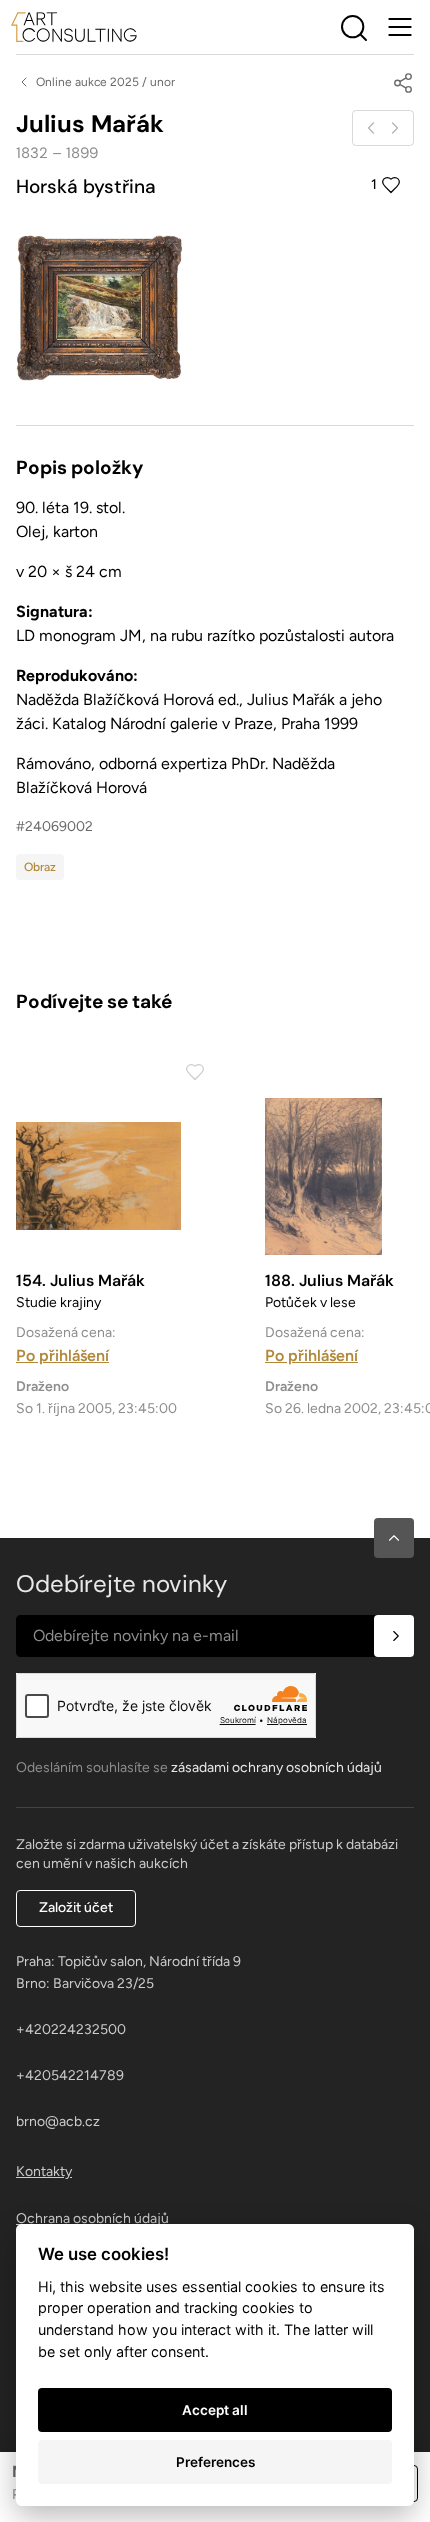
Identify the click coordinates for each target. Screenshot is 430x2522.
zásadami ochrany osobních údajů (276, 1767)
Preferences (215, 2462)
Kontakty (44, 2171)
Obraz (40, 867)
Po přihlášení (62, 1355)
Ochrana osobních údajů (92, 2218)
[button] (394, 1538)
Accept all (215, 2410)
